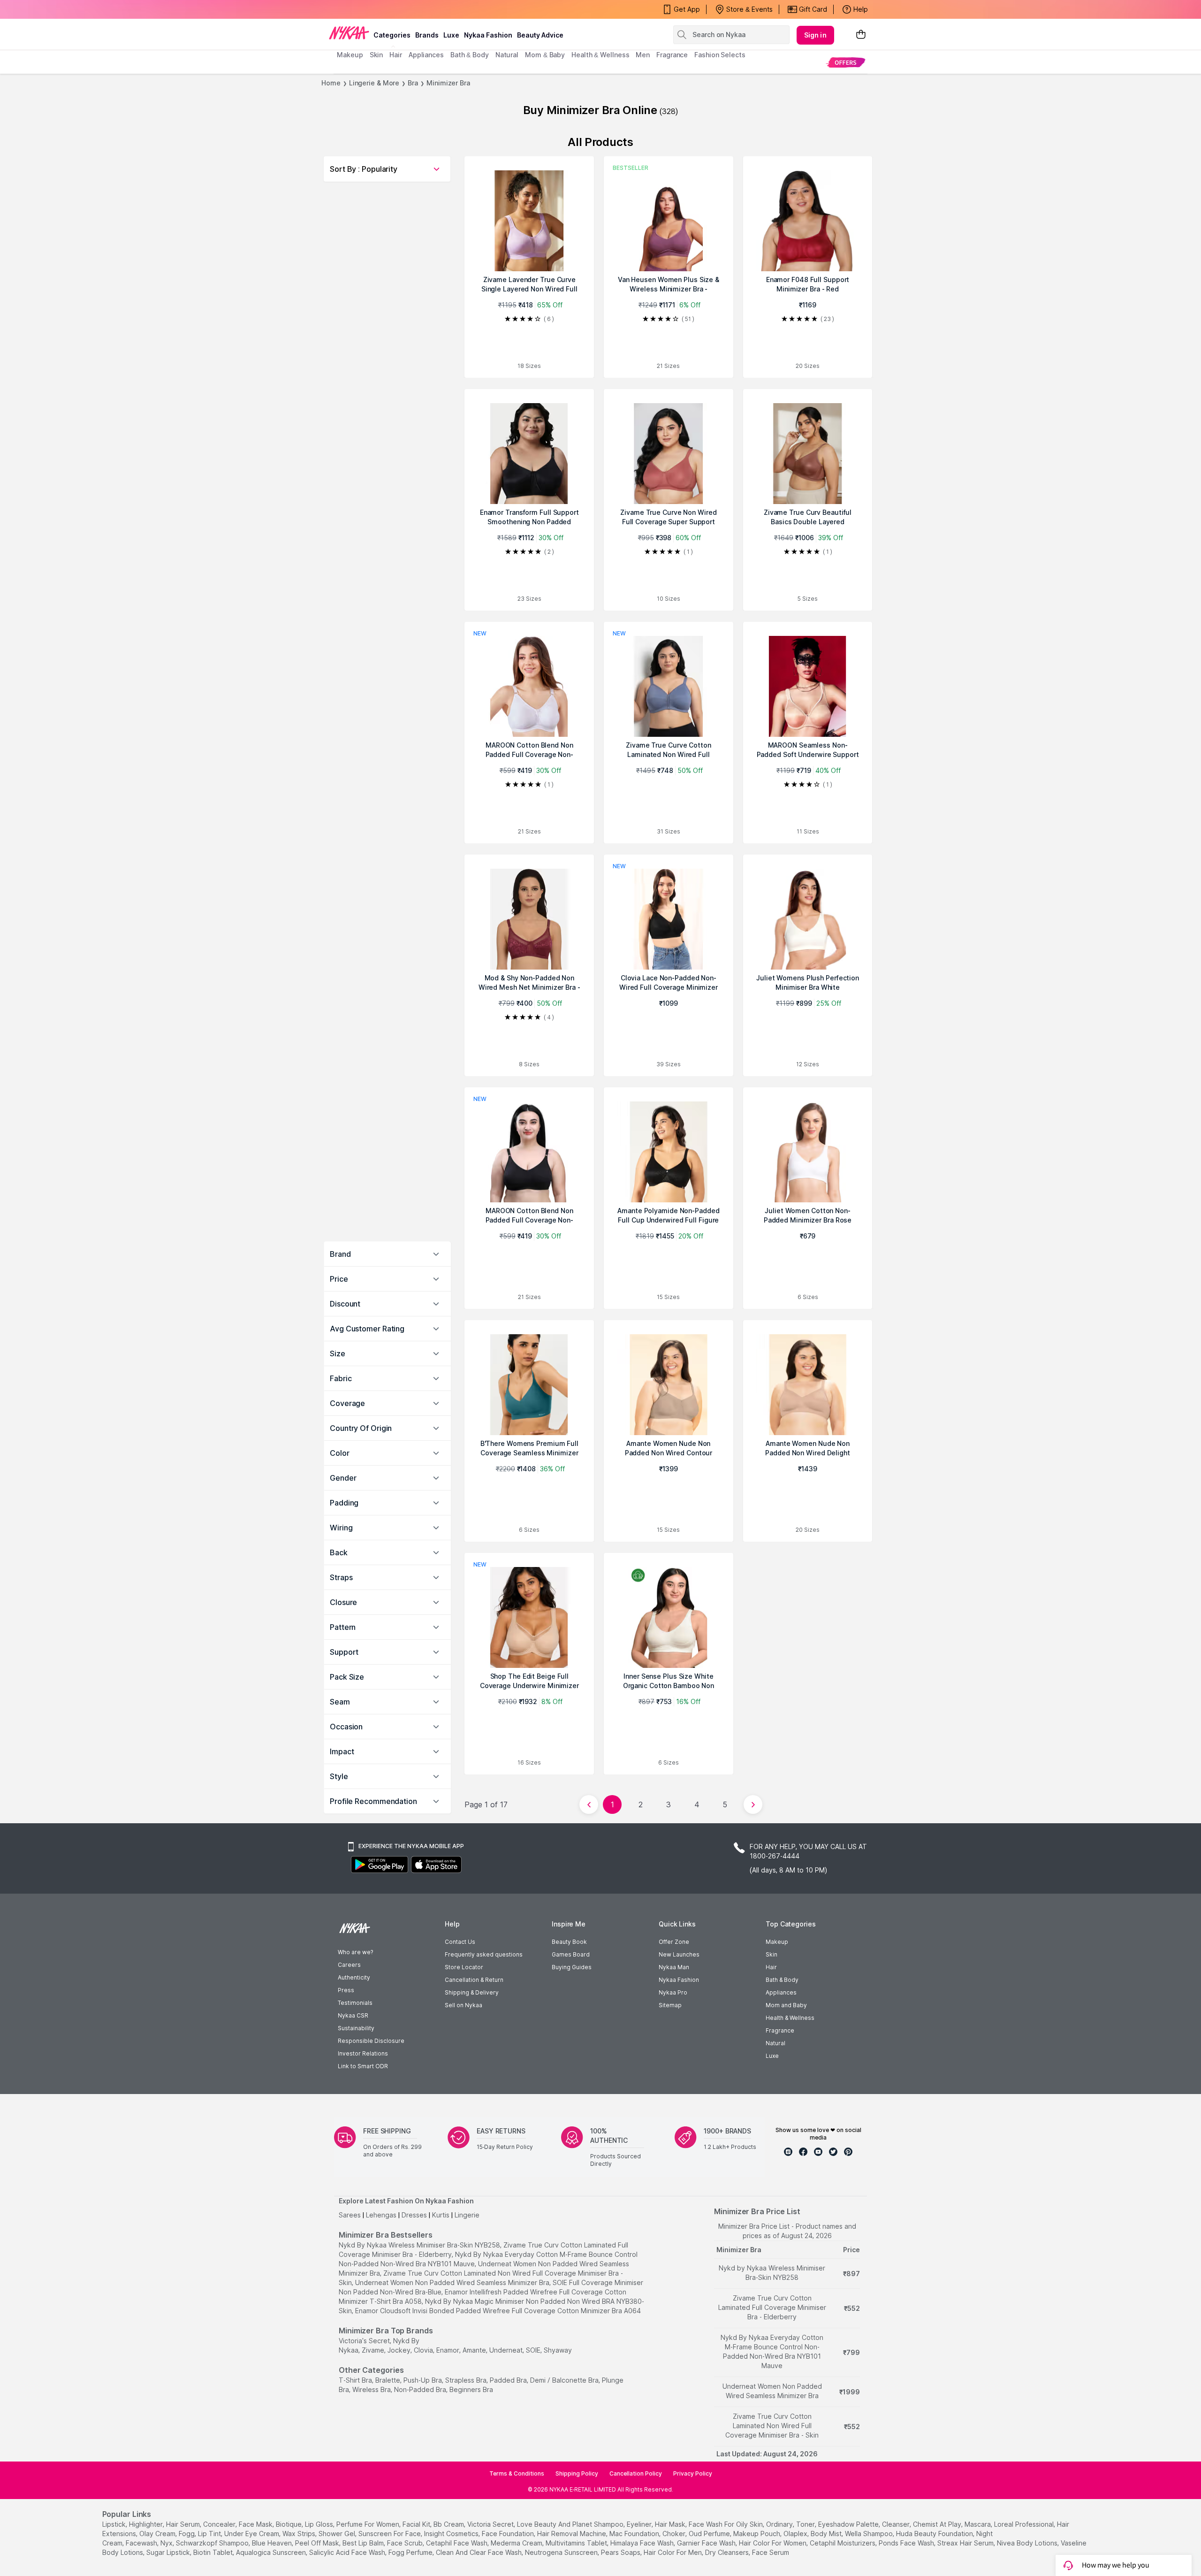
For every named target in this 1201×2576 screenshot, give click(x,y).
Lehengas (381, 2215)
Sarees (350, 2215)
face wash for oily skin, (726, 2524)
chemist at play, (938, 2524)
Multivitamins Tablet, (577, 2543)
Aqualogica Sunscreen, (272, 2552)
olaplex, (796, 2534)
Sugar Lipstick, (169, 2552)
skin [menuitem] (376, 55)
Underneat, (507, 2350)
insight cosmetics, (452, 2534)
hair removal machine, (572, 2534)
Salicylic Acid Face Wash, (348, 2552)
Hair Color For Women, (773, 2543)
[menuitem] (846, 62)
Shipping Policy (577, 2473)
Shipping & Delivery (472, 1992)
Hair (771, 1967)
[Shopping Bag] (861, 35)
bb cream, (449, 2524)
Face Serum (771, 2552)
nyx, (167, 2543)
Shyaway (558, 2350)
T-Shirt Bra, (356, 2380)
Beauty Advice (540, 35)
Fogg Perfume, (411, 2552)
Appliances (781, 1992)
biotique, (289, 2524)
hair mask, (671, 2524)
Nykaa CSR (353, 2015)
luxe (451, 35)
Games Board (571, 1954)
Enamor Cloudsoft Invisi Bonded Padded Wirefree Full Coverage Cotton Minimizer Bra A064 (498, 2311)
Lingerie (467, 2215)
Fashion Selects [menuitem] (720, 55)
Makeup (777, 1942)
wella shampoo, (870, 2534)
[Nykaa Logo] (349, 32)
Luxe (772, 2056)
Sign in (815, 35)
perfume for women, (369, 2524)
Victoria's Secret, (365, 2341)
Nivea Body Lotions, (1028, 2543)
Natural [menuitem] (507, 55)
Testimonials (355, 2003)
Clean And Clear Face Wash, (479, 2552)
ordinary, (780, 2524)
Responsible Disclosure (371, 2041)
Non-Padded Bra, (421, 2389)
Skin (772, 1954)
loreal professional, (1025, 2524)
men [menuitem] (643, 55)
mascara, (978, 2524)
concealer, (220, 2524)
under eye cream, (252, 2534)
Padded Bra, (509, 2380)
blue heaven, (273, 2543)
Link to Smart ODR (363, 2066)
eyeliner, (640, 2524)
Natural (775, 2043)
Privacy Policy (693, 2473)
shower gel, (338, 2534)
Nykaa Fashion (488, 35)
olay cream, (158, 2534)
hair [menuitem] (396, 55)
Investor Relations (363, 2053)
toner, (806, 2524)
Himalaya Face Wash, (643, 2543)
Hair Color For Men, (673, 2552)
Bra (413, 83)
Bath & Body (782, 1980)
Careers (349, 1965)
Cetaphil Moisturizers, (843, 2543)
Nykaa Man (674, 1967)
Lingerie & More (374, 83)
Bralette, (388, 2380)
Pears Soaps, (621, 2552)
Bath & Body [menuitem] (470, 55)
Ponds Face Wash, (907, 2543)
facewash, (142, 2543)
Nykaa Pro (673, 1992)
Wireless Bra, (372, 2389)
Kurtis (441, 2215)
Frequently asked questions (484, 1954)
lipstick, (115, 2524)
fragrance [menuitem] (672, 55)
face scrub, (406, 2543)
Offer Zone (674, 1942)
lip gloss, (320, 2524)
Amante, (475, 2350)
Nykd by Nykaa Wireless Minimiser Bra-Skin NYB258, (420, 2245)
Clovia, (424, 2350)
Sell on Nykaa (464, 2005)
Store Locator (464, 1967)
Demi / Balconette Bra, (565, 2380)
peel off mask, (318, 2543)
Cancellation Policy (636, 2473)
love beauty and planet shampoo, (571, 2524)
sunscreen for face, (390, 2534)
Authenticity (354, 1977)
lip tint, (210, 2534)
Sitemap (670, 2005)
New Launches (679, 1954)
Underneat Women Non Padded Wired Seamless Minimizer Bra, (453, 2282)
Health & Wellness (790, 2018)
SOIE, (534, 2350)
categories (392, 35)
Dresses (414, 2215)
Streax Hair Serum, (966, 2543)
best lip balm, (364, 2543)
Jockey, (400, 2350)
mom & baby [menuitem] (545, 55)
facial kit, (417, 2524)
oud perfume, (710, 2534)
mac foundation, (635, 2534)
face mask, (256, 2524)
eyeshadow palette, (849, 2524)
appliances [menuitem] (426, 55)
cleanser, (897, 2524)
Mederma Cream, (517, 2543)
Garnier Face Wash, (707, 2543)
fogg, (187, 2534)
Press (346, 1990)
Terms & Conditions (517, 2473)
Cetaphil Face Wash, (457, 2543)
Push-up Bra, (423, 2380)
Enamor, (448, 2350)
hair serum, (184, 2524)
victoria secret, (491, 2524)
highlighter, (147, 2524)
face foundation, (509, 2534)
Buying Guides (572, 1967)
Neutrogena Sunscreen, (562, 2552)
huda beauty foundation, (935, 2534)
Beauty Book (569, 1942)
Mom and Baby (786, 2005)
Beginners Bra (471, 2389)
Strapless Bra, (467, 2380)
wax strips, (300, 2534)
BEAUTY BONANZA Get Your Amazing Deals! (412, 11)
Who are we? (355, 1952)
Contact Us (460, 1942)
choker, (675, 2534)
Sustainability (356, 2028)
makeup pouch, (757, 2534)
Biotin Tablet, (214, 2552)
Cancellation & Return (474, 1980)
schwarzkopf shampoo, (213, 2543)
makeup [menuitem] (350, 55)
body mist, (827, 2534)
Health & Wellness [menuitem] (600, 55)
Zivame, (374, 2350)
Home (331, 83)
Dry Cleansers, (728, 2552)
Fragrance (780, 2030)
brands (427, 35)
